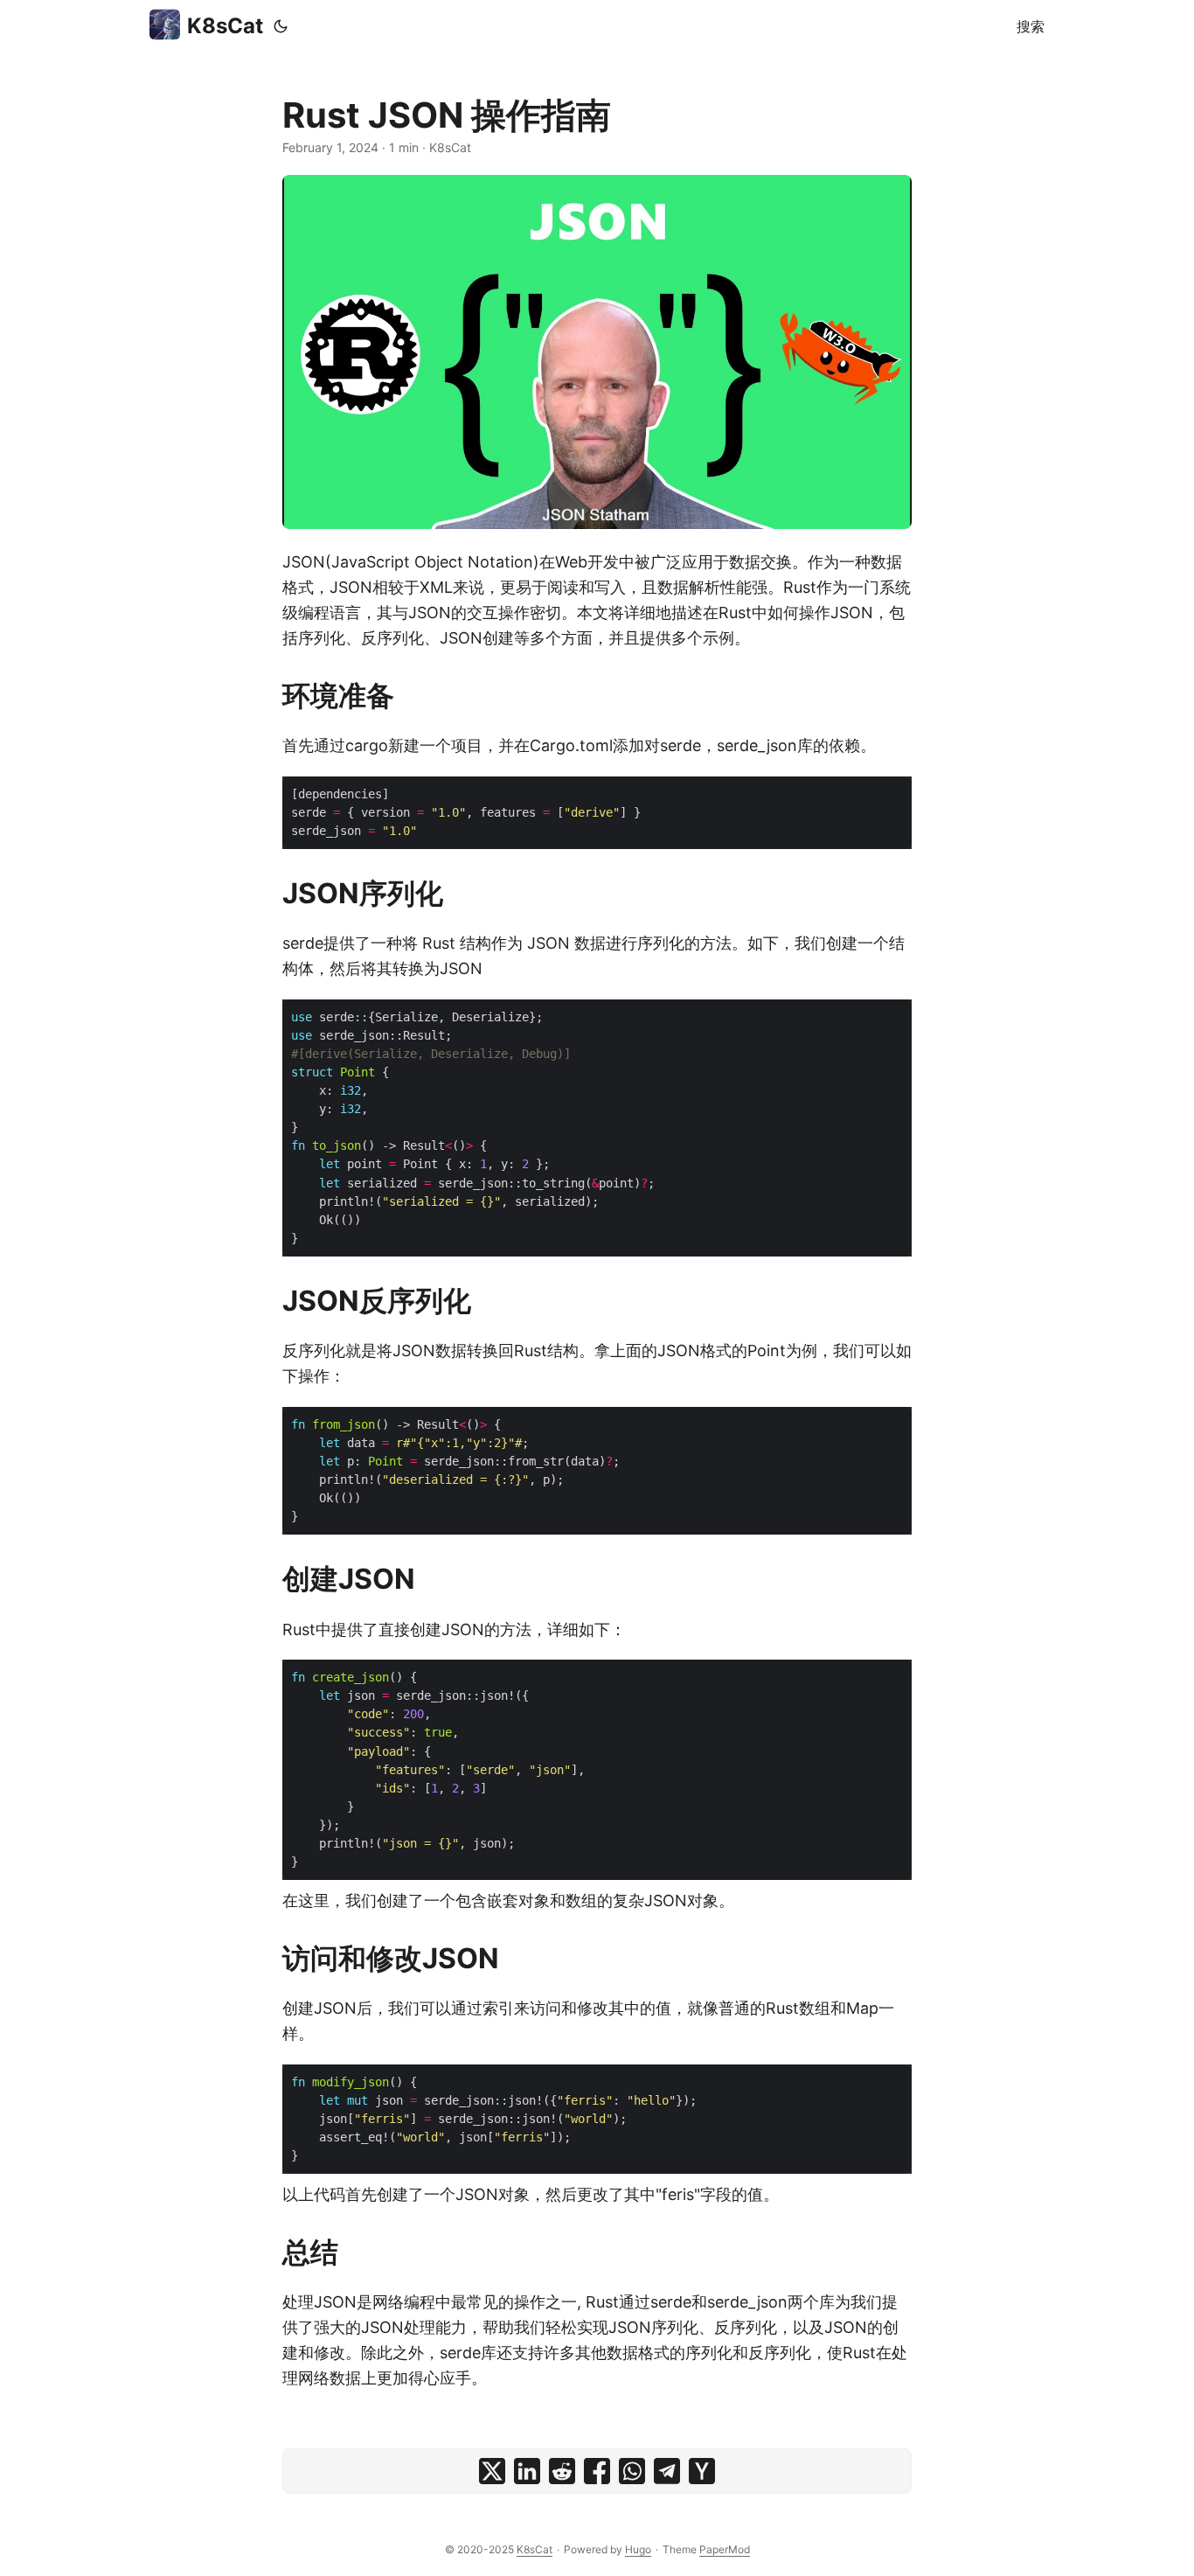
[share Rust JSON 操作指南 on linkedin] (527, 2471)
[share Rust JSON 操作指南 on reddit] (562, 2471)
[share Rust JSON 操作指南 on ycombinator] (702, 2471)
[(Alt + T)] (281, 26)
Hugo (638, 2549)
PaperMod (725, 2549)
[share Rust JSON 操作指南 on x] (492, 2471)
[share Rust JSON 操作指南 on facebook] (597, 2471)
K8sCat (225, 26)
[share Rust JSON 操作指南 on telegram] (667, 2471)
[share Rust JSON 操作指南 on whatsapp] (632, 2471)
